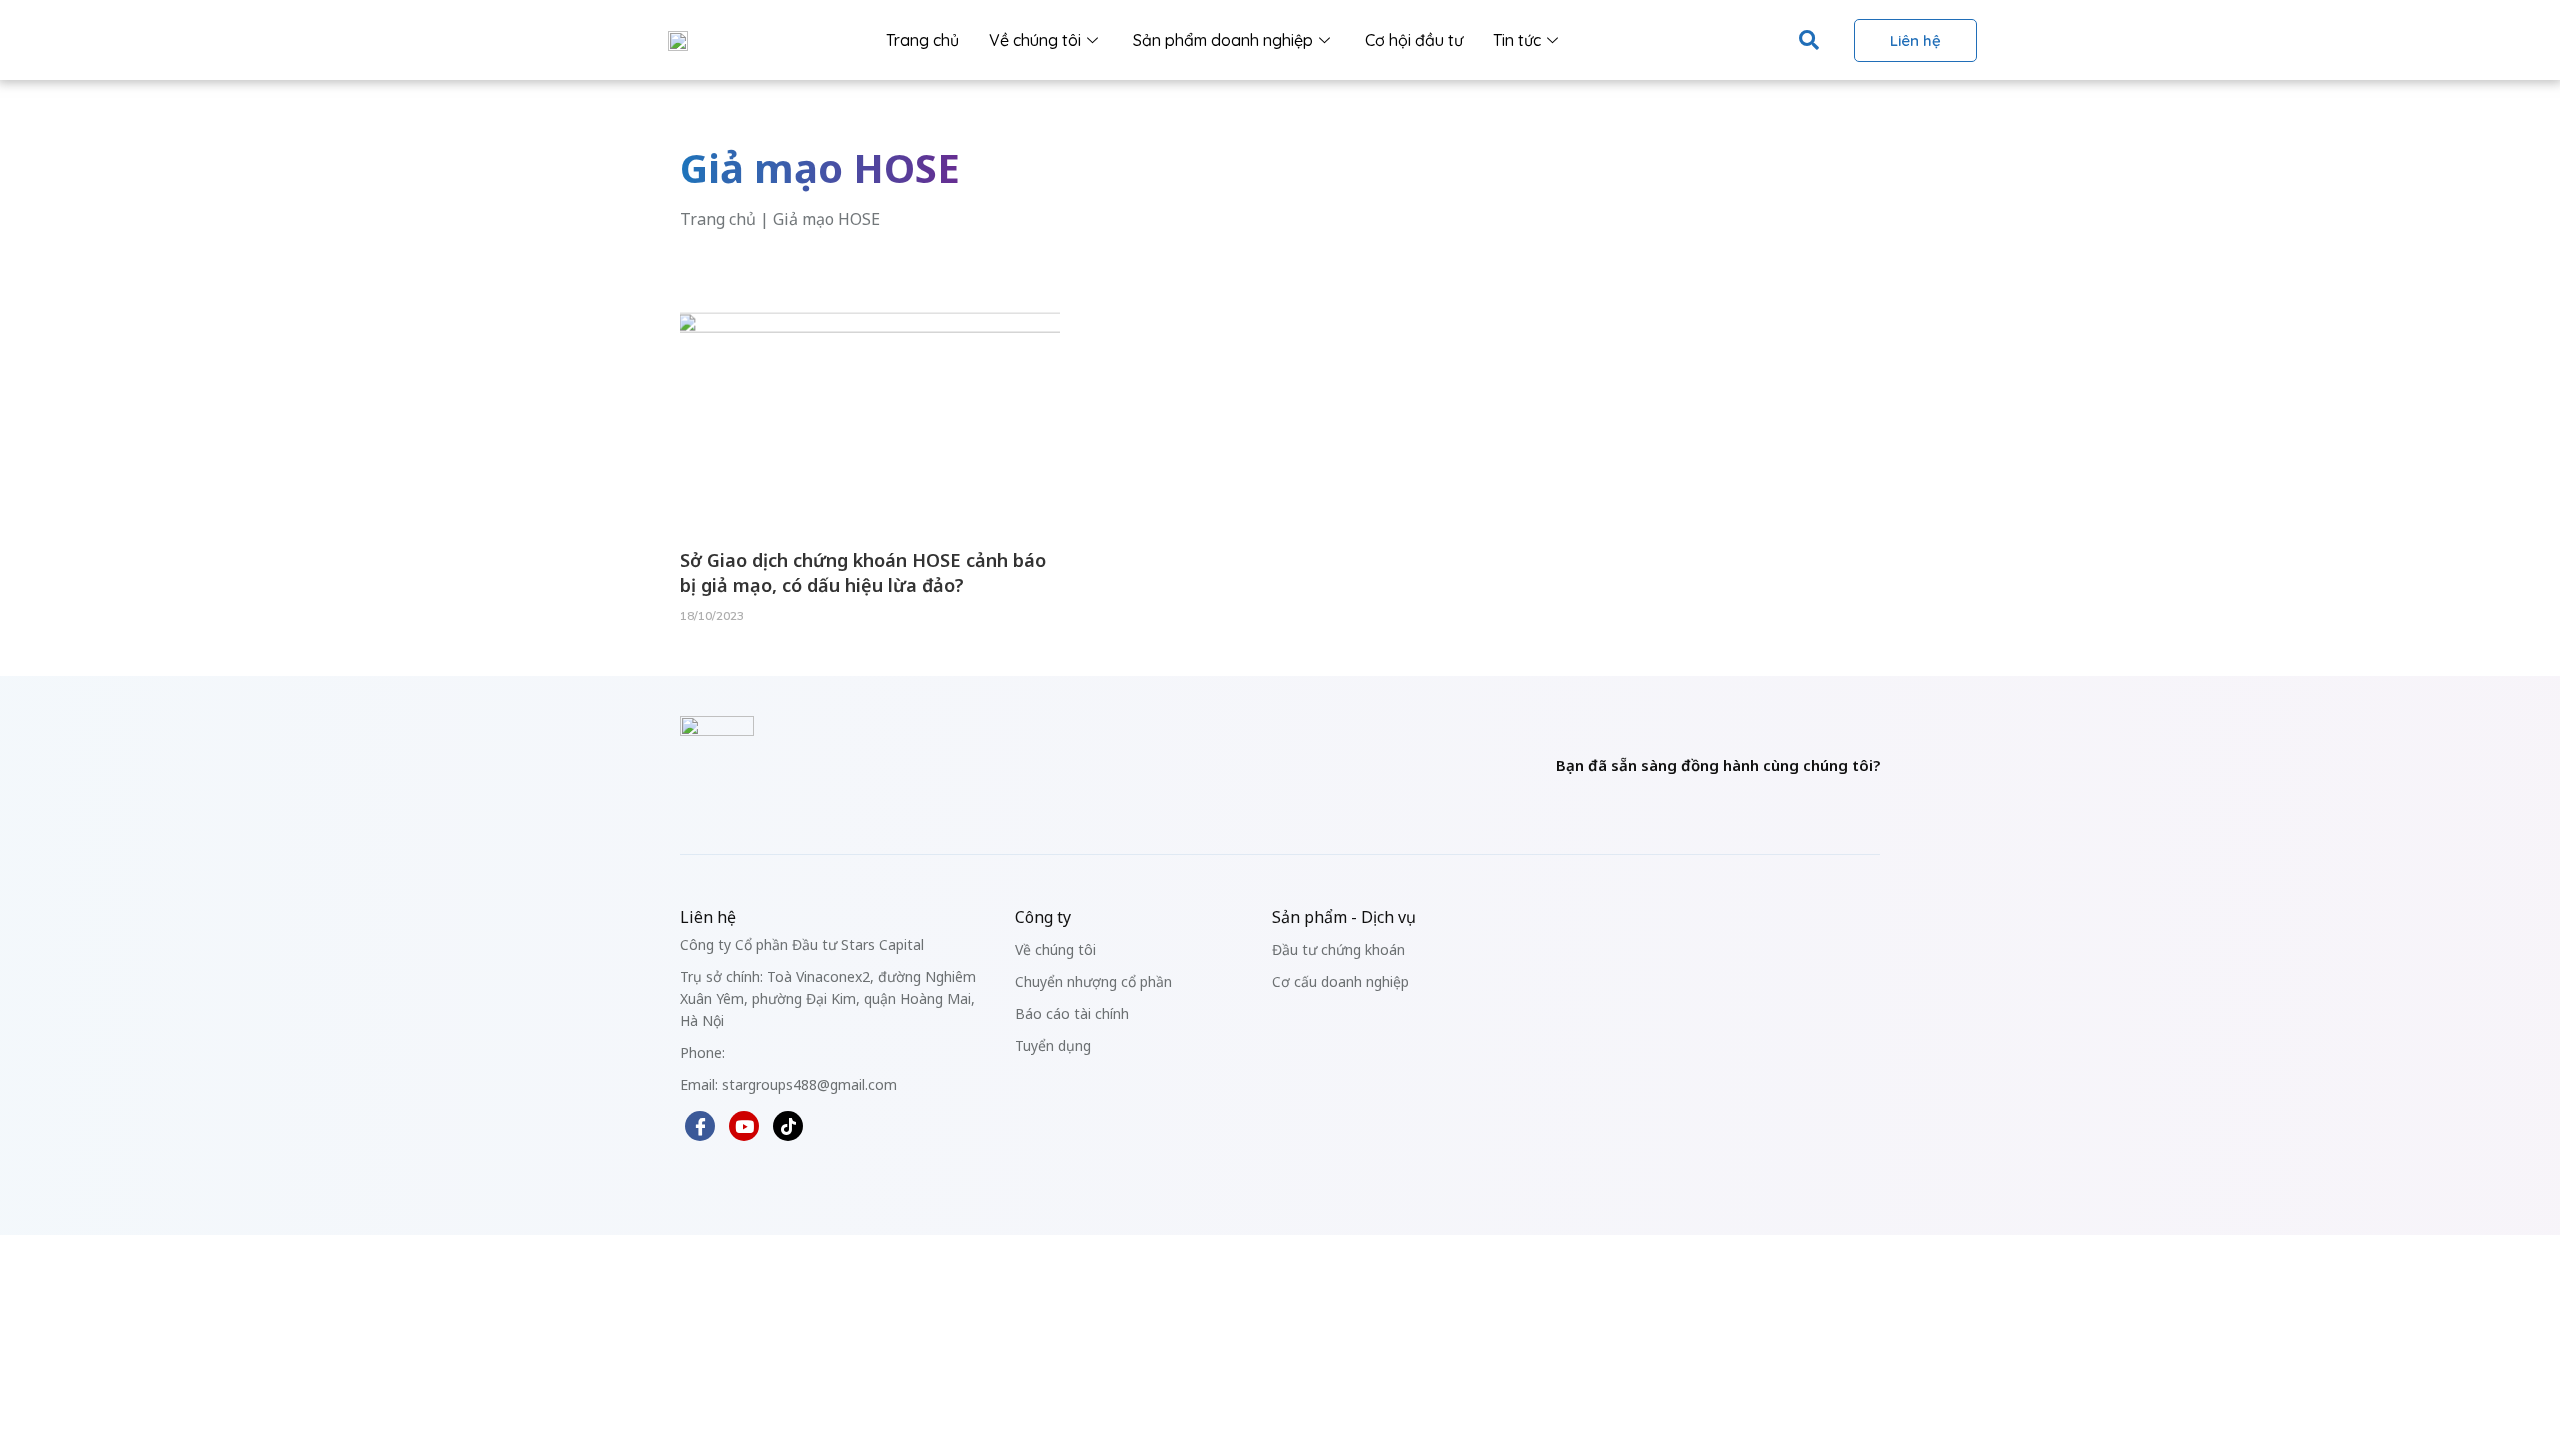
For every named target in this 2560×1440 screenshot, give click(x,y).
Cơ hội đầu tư (1414, 40)
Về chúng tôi (1035, 40)
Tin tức (1517, 40)
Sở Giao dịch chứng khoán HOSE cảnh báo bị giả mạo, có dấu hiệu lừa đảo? (863, 572)
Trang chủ (922, 40)
